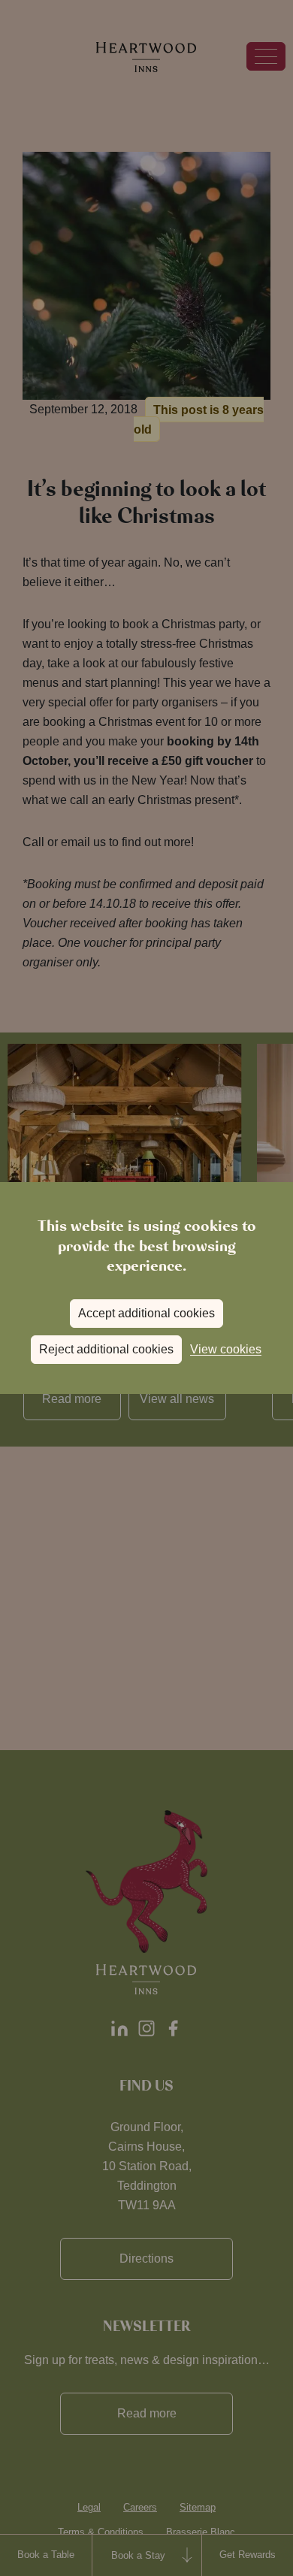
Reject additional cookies (106, 1349)
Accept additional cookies (146, 1313)
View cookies (226, 1349)
